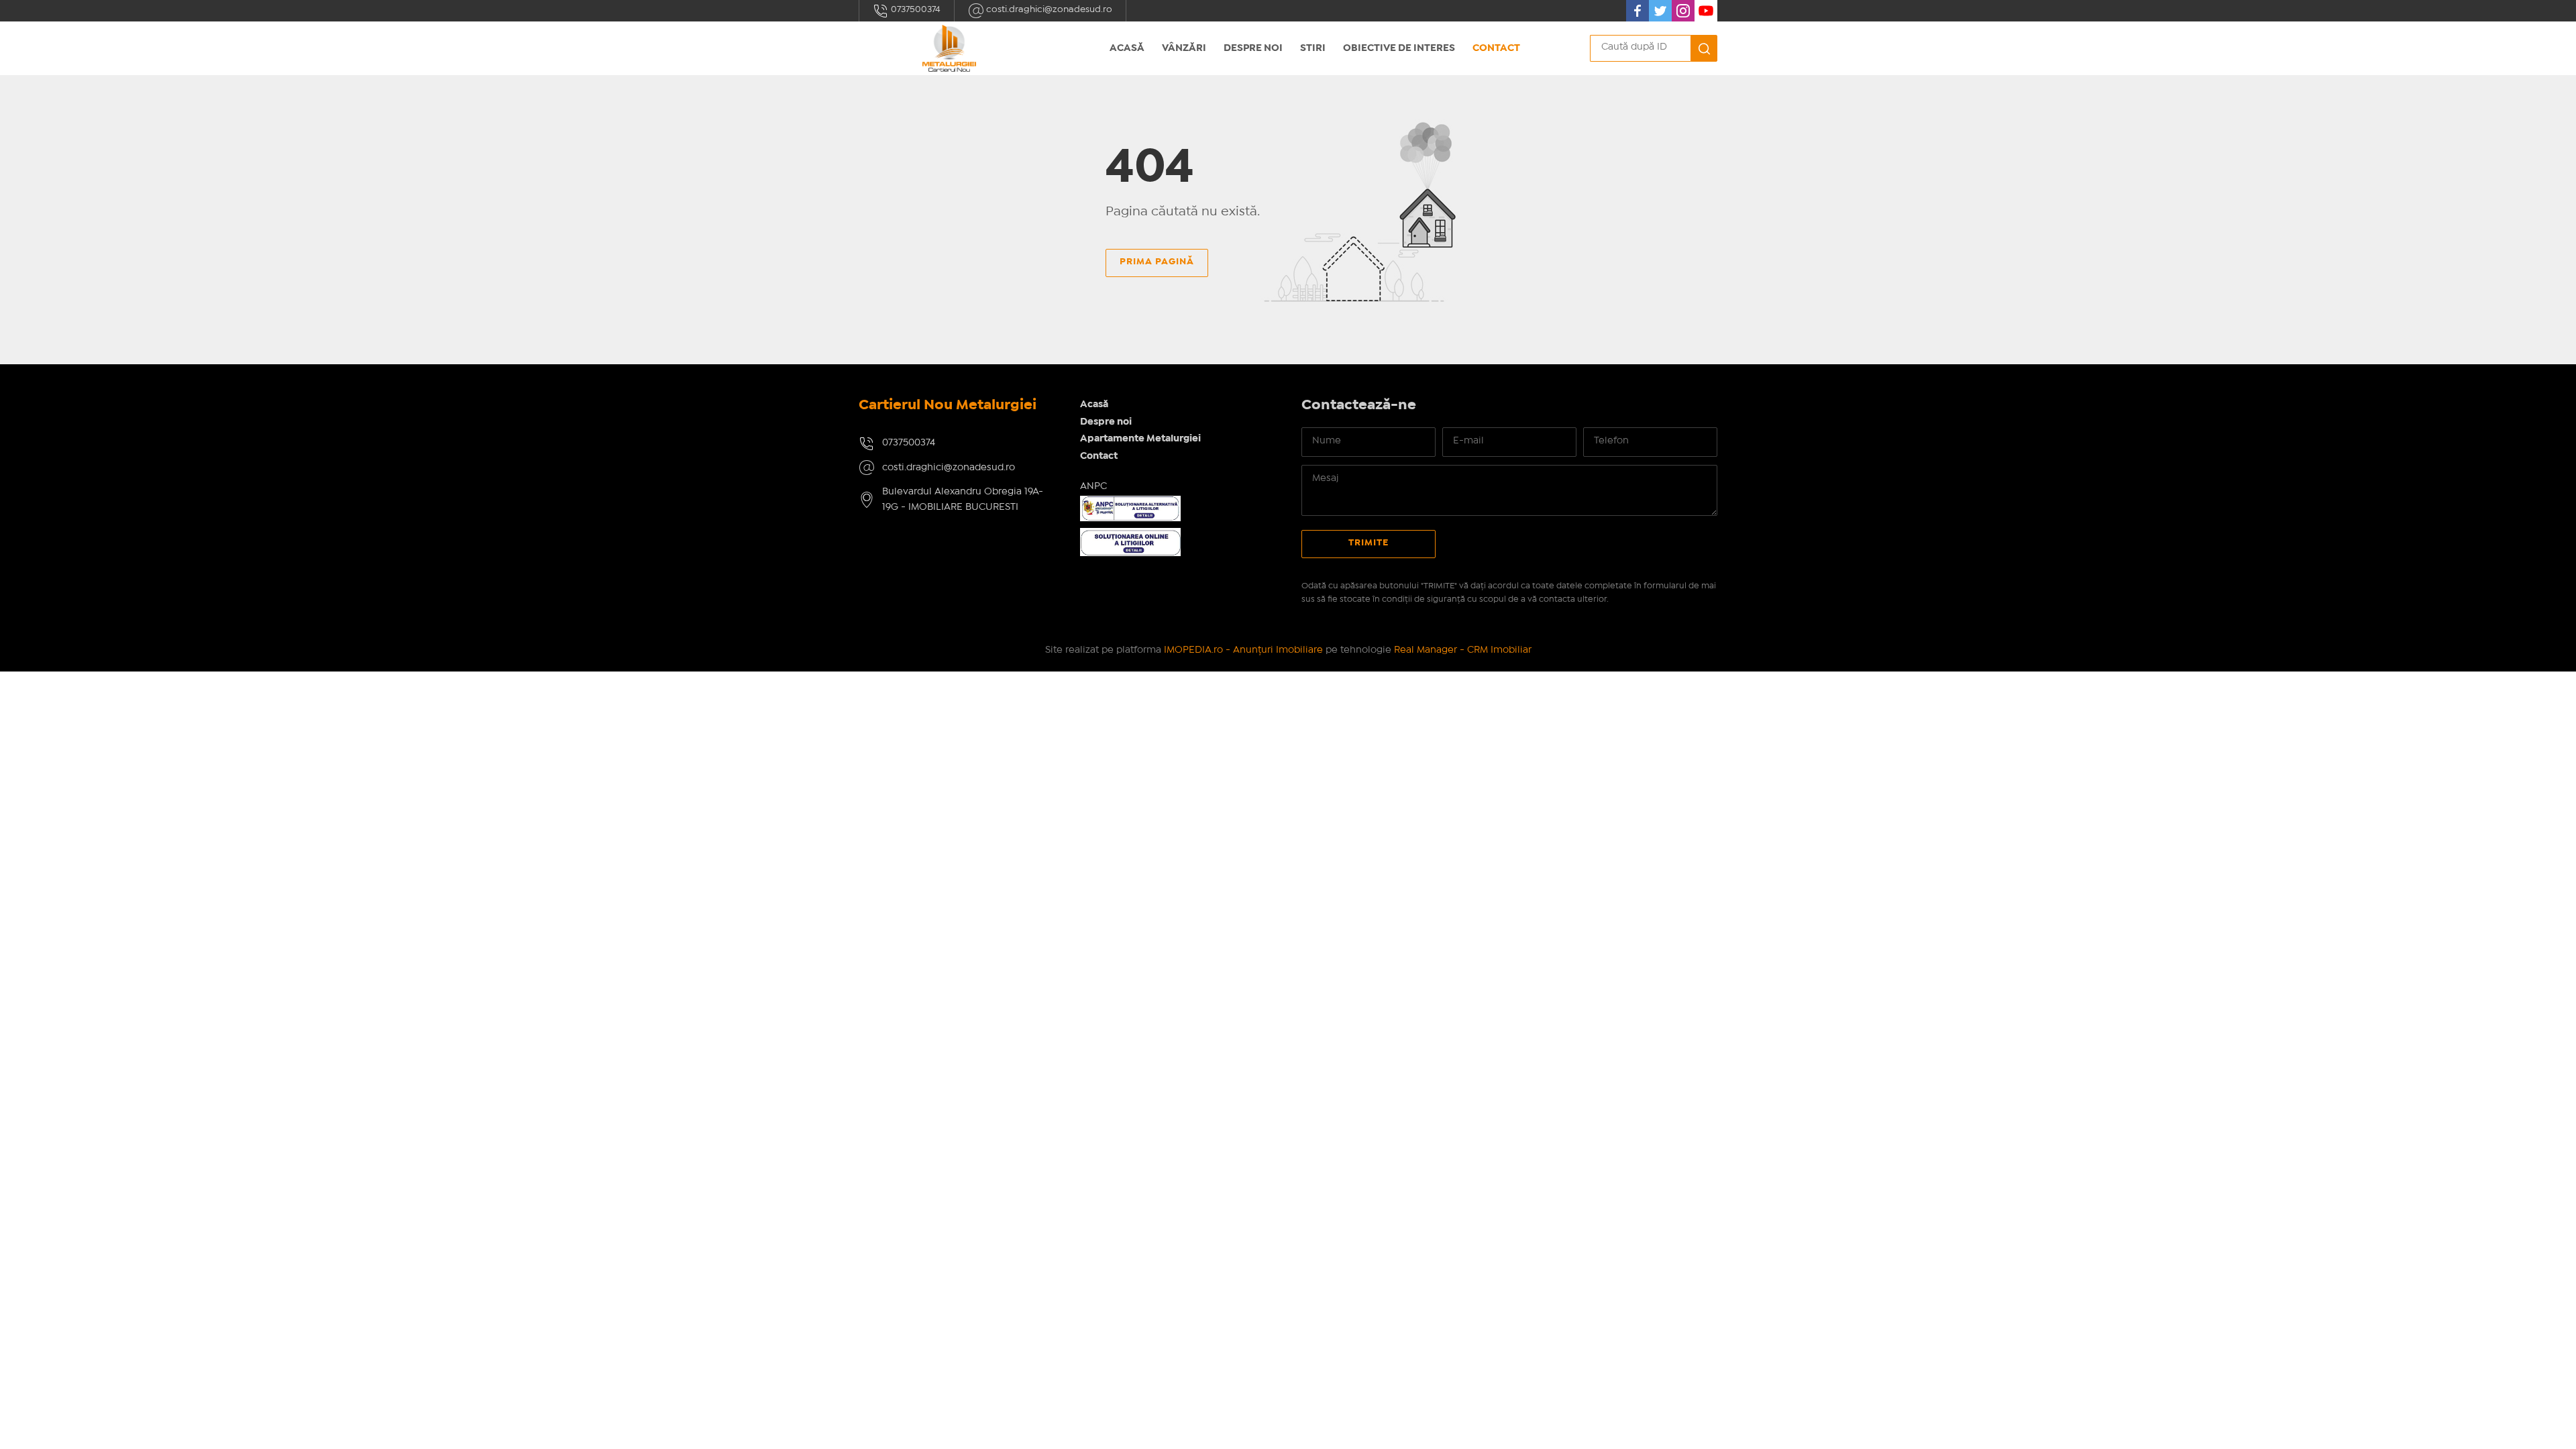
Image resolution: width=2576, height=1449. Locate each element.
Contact (1496, 48)
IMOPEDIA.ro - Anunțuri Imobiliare (1243, 650)
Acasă (1127, 48)
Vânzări (1184, 48)
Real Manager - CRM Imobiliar (1463, 650)
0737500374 (915, 9)
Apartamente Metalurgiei (1140, 439)
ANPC (1093, 486)
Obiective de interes (1399, 48)
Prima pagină (1157, 262)
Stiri (1313, 48)
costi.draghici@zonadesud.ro (1048, 9)
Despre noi (1253, 48)
